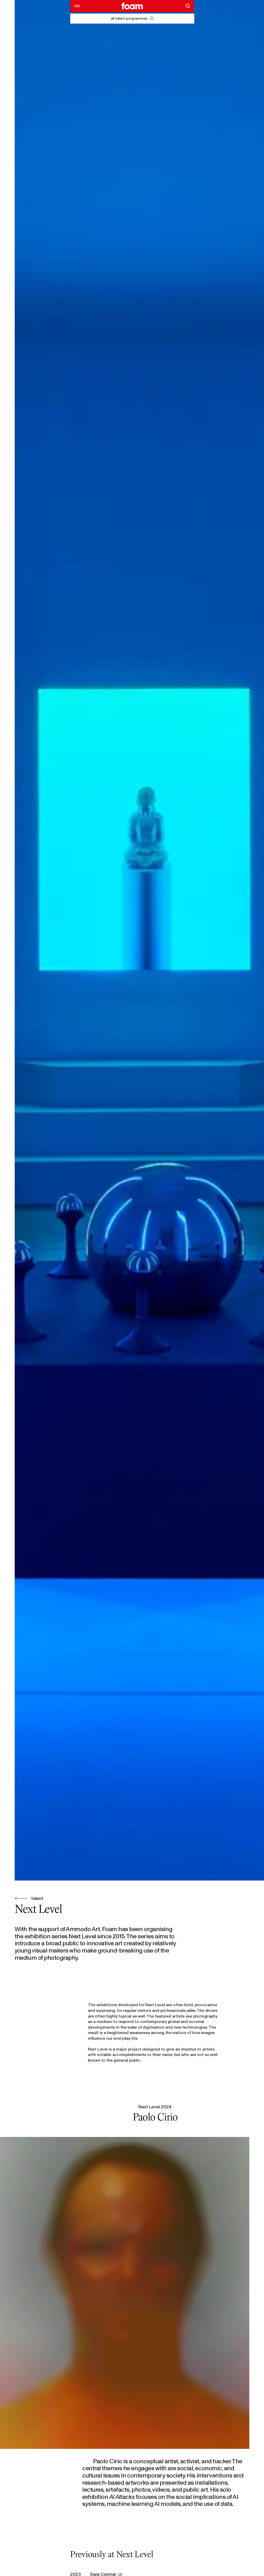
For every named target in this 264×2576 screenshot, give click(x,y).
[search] (188, 6)
